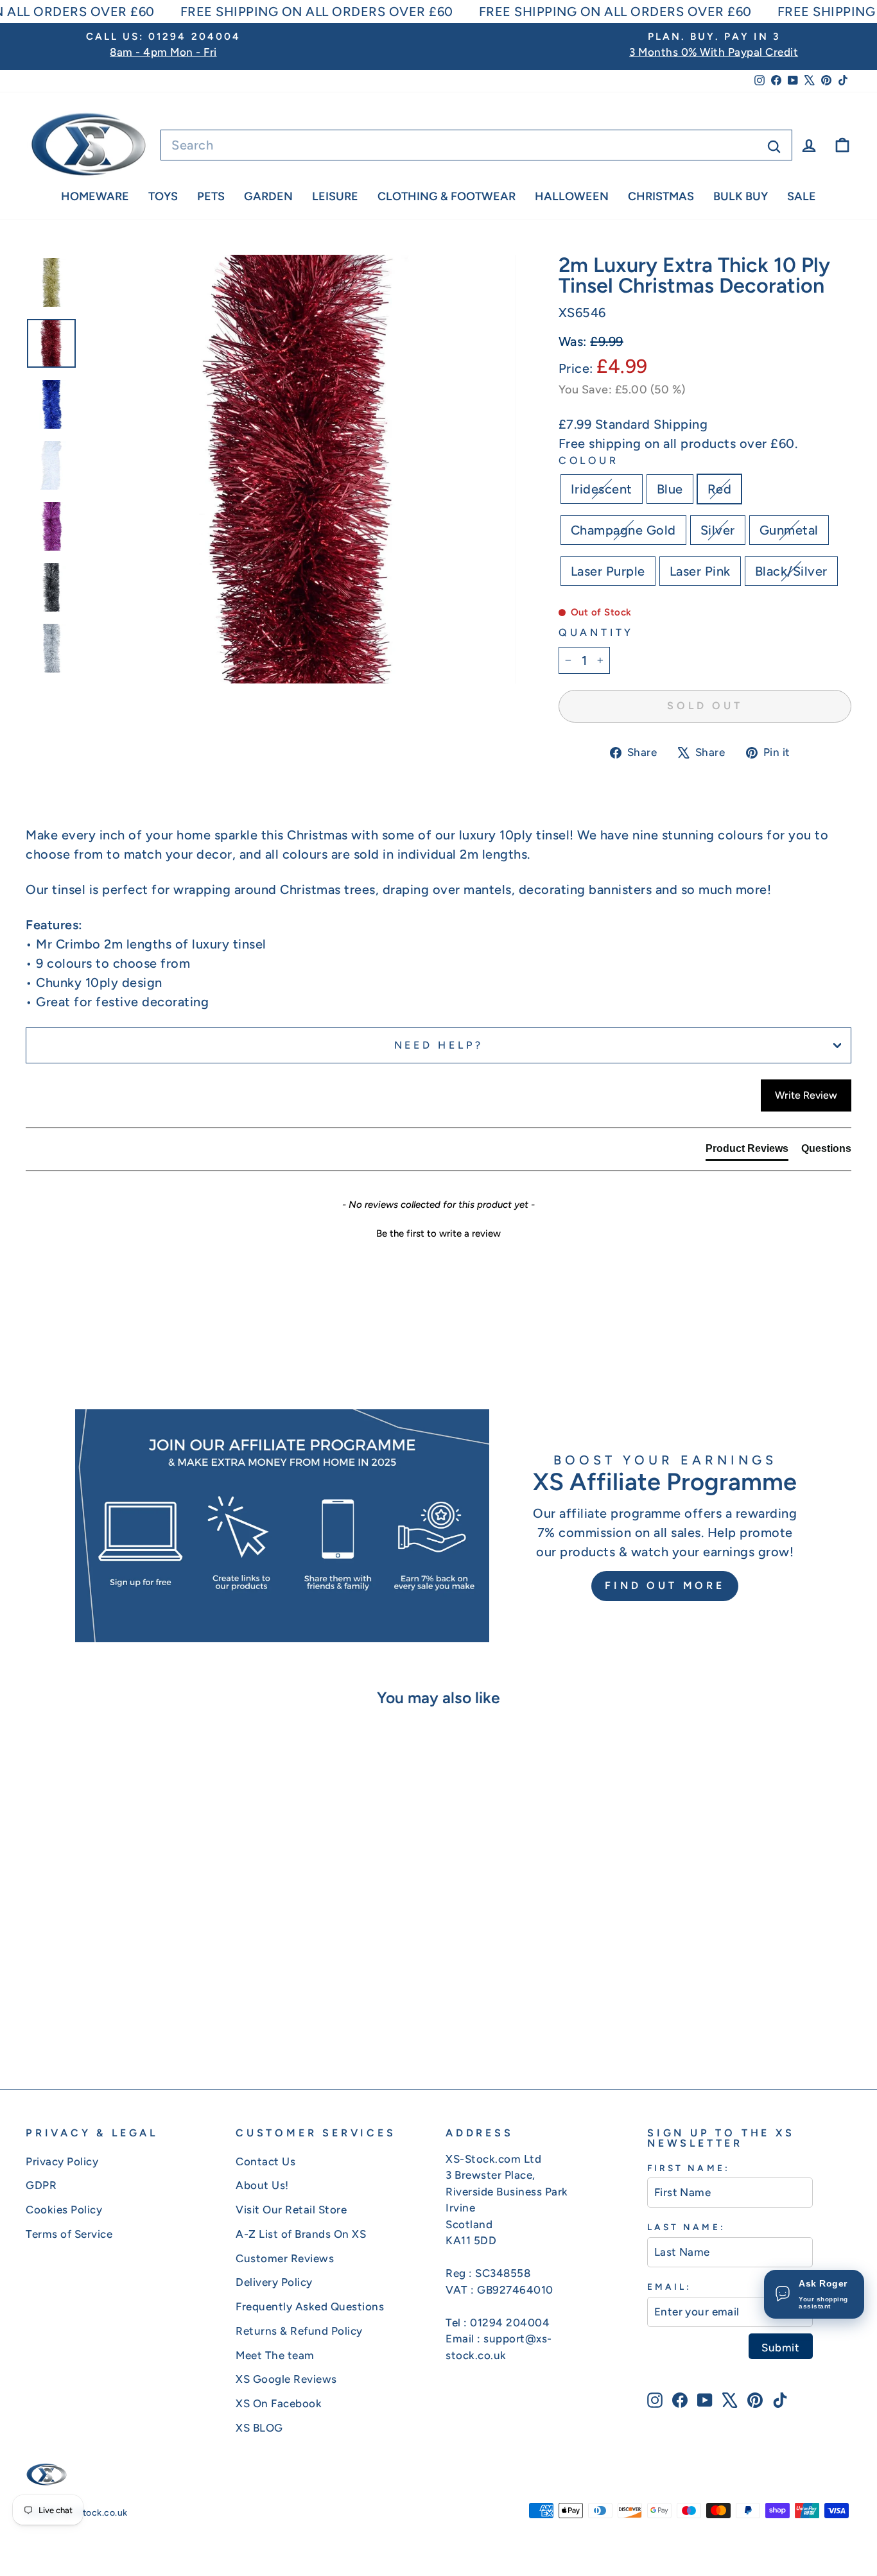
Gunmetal (789, 530)
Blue (670, 489)
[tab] (747, 1151)
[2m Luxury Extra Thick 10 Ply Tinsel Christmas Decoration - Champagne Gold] (106, 2013)
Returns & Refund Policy (299, 2331)
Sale (802, 196)
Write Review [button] (806, 1095)
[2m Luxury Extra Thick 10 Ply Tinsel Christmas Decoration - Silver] (124, 2013)
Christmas (661, 196)
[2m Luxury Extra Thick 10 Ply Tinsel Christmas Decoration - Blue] (72, 2013)
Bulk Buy (741, 196)
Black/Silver (791, 571)
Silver (718, 530)
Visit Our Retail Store (291, 2210)
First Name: (689, 2168)
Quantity (596, 632)
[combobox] (476, 145)
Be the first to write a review (438, 1233)
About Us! (262, 2185)
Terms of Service (69, 2234)
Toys (163, 196)
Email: (669, 2287)
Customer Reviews (285, 2258)
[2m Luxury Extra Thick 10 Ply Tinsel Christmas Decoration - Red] (89, 2013)
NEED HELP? (439, 1045)
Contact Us (265, 2161)
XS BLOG (259, 2428)
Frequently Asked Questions (310, 2306)
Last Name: (686, 2227)
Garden (268, 196)
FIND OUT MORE (664, 1585)
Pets (211, 196)
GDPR (41, 2185)
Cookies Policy (64, 2210)
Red (720, 489)
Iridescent (602, 489)
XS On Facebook (279, 2403)
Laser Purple (608, 571)
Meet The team (275, 2355)
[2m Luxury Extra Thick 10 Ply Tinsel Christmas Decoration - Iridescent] (54, 2013)
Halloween (572, 196)
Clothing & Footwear (447, 196)
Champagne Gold (623, 530)
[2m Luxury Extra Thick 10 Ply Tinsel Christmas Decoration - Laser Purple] (158, 2013)
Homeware (95, 196)
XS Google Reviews (286, 2379)
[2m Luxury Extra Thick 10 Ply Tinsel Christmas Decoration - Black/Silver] (193, 2013)
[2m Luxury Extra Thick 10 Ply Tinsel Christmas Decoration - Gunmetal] (141, 2013)
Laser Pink (700, 571)
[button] (438, 1232)
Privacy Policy (62, 2161)
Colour (589, 460)
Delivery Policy (274, 2282)
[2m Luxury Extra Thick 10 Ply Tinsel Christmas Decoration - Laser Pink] (176, 2013)
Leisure (335, 196)
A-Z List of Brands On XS (301, 2234)
